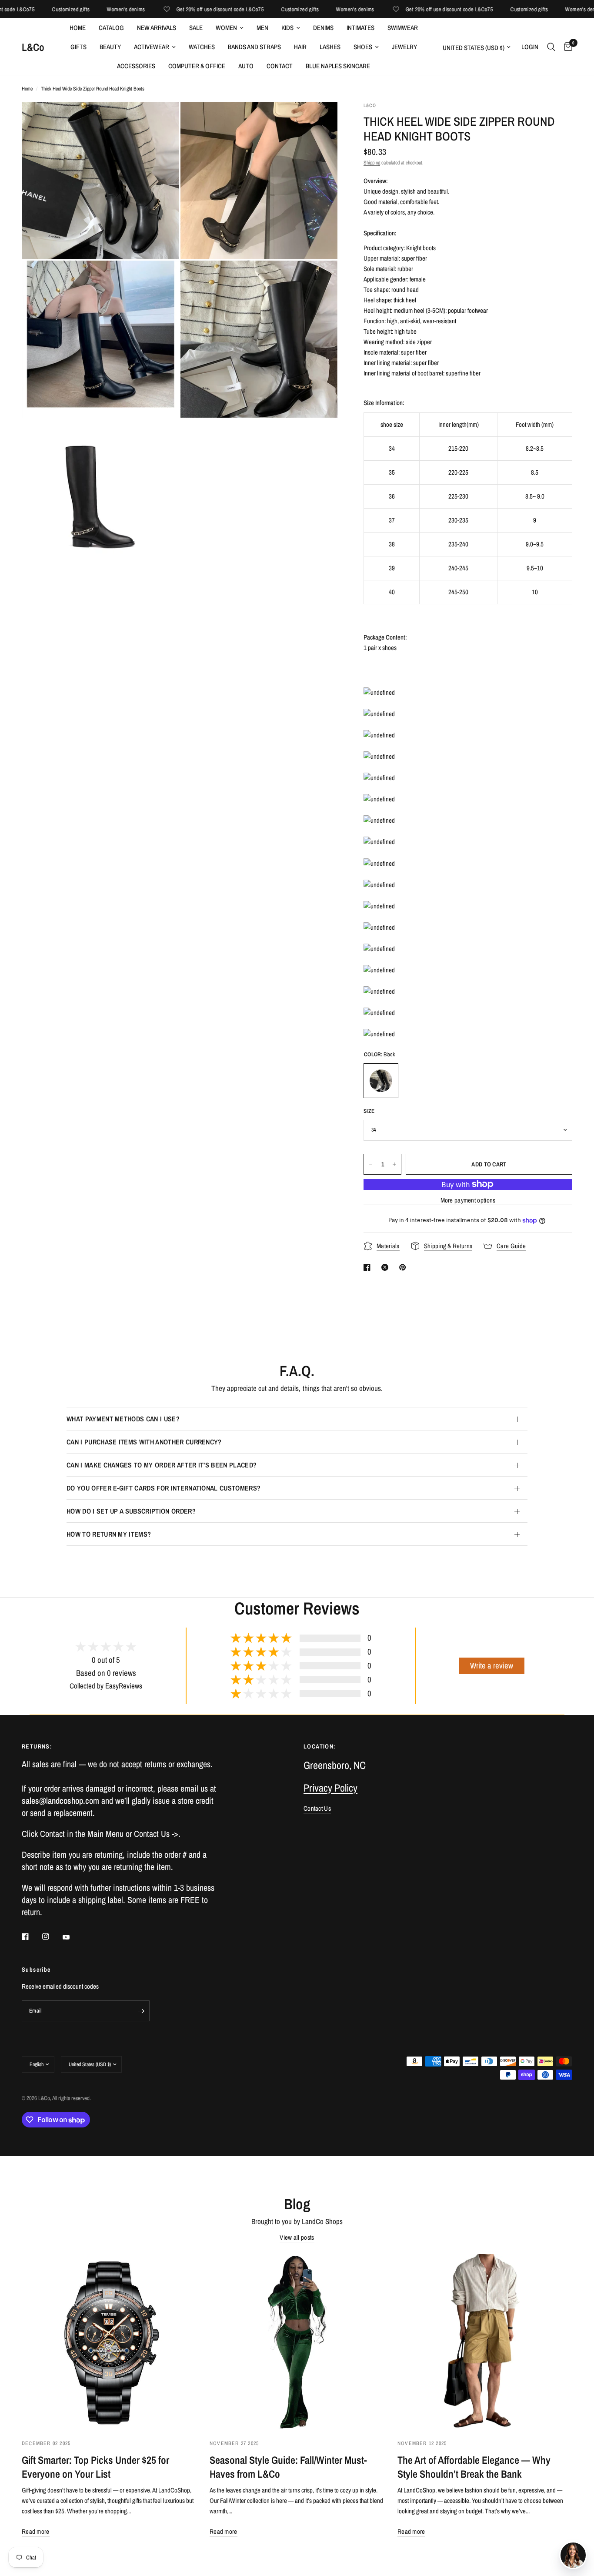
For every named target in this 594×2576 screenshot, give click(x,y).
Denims (323, 28)
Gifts (78, 47)
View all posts (297, 2237)
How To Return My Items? (109, 1534)
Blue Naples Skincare (338, 66)
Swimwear (403, 28)
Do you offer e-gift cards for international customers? (164, 1488)
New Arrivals (157, 28)
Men (262, 28)
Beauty (110, 47)
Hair (300, 47)
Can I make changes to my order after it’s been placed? (162, 1465)
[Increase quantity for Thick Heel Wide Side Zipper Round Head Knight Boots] (394, 1164)
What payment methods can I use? (123, 1419)
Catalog (111, 28)
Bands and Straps (254, 47)
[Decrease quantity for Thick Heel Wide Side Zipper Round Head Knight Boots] (370, 1164)
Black (381, 1081)
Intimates (360, 28)
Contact (280, 66)
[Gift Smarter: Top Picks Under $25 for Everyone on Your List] (109, 2342)
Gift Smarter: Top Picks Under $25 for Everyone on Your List (95, 2467)
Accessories (136, 66)
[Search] (551, 47)
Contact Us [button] (317, 1808)
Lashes (330, 47)
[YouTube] (72, 1937)
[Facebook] (31, 1936)
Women (226, 28)
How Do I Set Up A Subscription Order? (131, 1511)
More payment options (468, 1200)
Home (78, 28)
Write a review (492, 1666)
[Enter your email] (141, 2011)
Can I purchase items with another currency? (144, 1442)
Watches (202, 47)
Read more (36, 2531)
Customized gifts (40, 9)
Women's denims (95, 9)
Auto (246, 66)
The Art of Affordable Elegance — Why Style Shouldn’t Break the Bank (474, 2467)
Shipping (372, 163)
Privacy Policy (330, 1788)
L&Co (33, 47)
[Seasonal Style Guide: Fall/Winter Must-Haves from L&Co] (297, 2342)
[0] (566, 47)
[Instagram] (52, 1936)
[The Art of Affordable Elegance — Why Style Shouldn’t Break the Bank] (485, 2342)
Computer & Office (197, 66)
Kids (287, 28)
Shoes (363, 47)
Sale (196, 28)
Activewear (152, 47)
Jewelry (404, 47)
